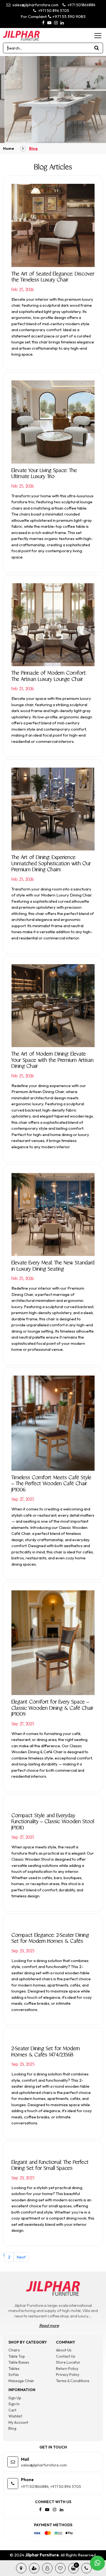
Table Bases (19, 2362)
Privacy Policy (68, 2375)
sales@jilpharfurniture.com (35, 5)
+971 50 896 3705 (53, 11)
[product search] (97, 48)
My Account (18, 2422)
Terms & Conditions (73, 2381)
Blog (12, 2428)
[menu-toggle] (98, 36)
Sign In (14, 2404)
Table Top (17, 2356)
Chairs (14, 2350)
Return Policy (67, 2369)
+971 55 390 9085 (68, 16)
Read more (49, 2325)
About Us (64, 2350)
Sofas (14, 2375)
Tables (14, 2369)
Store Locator (68, 2362)
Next (21, 2257)
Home (9, 148)
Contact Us (66, 2356)
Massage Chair (21, 2381)
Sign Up (15, 2398)
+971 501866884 (81, 5)
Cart (12, 2410)
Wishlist (15, 2416)
